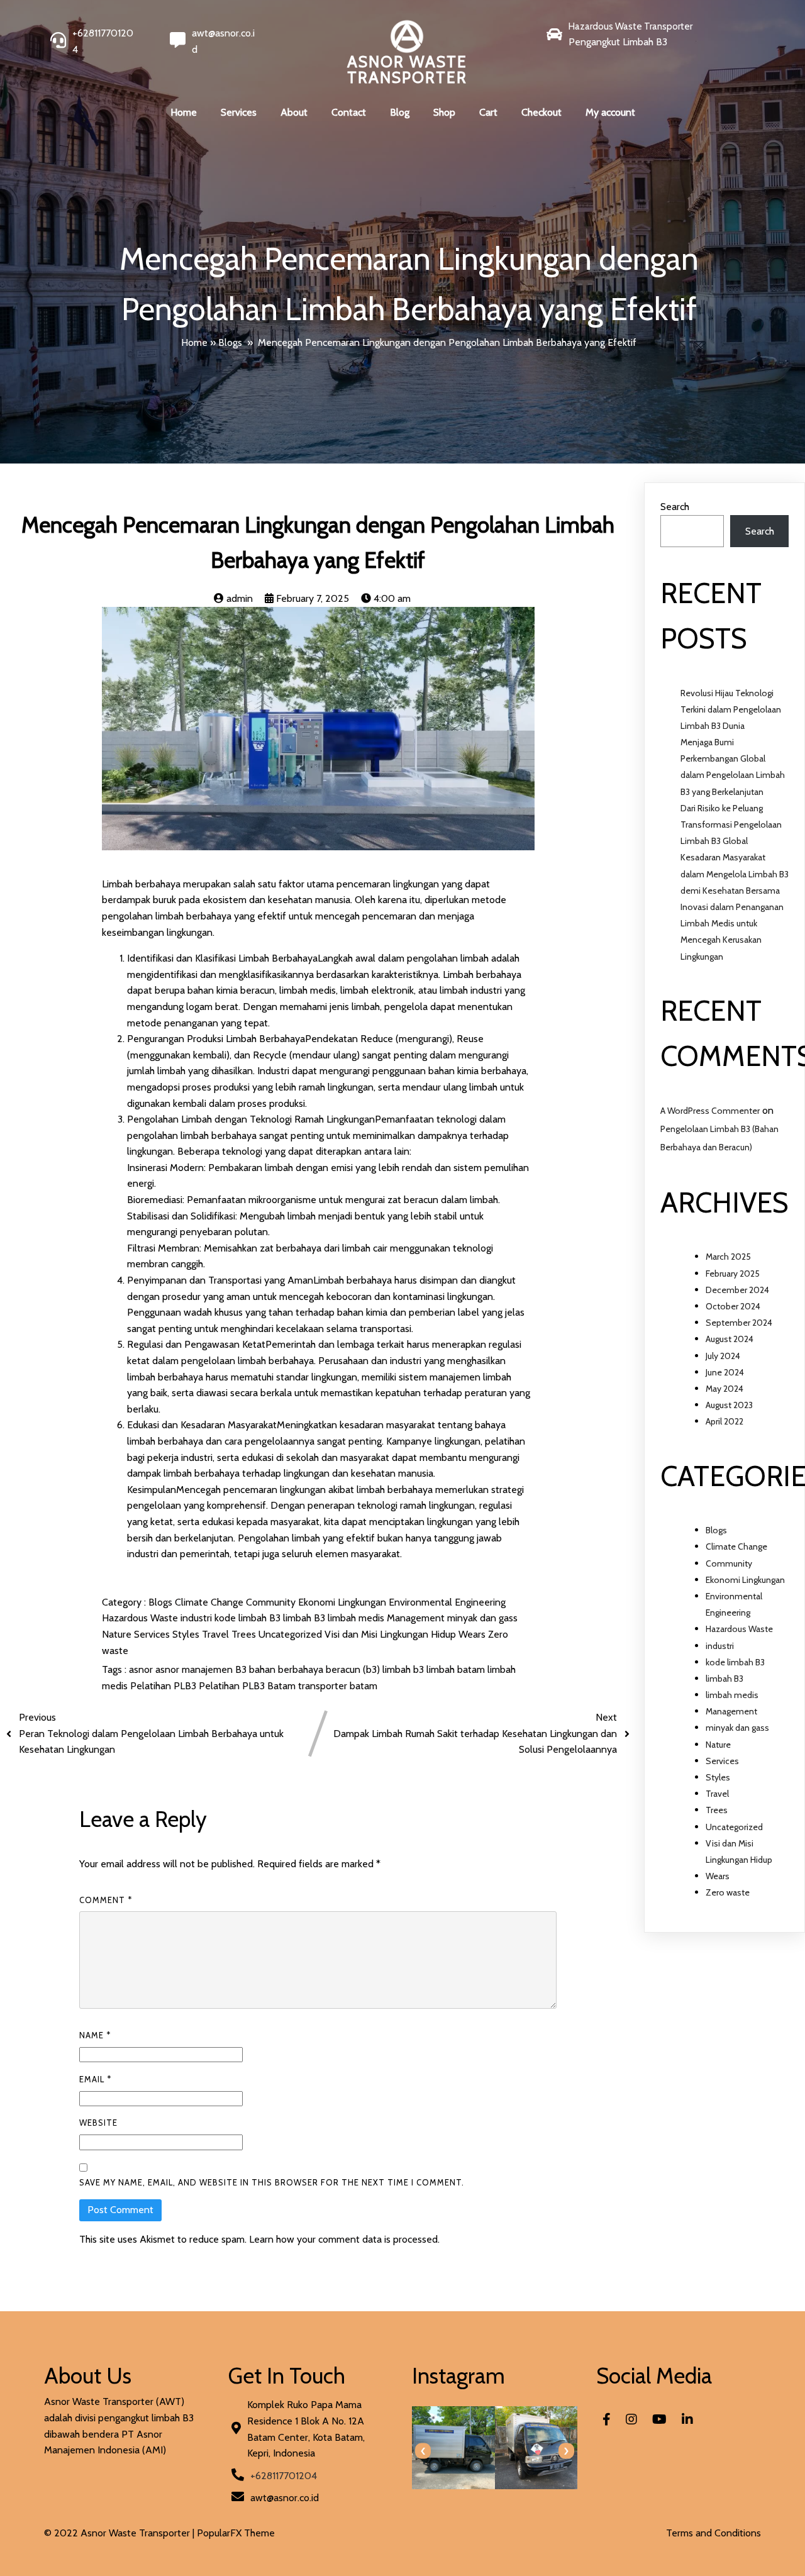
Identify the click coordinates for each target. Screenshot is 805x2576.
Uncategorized (291, 1634)
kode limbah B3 (249, 1618)
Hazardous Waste (141, 1618)
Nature (118, 1634)
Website (98, 2123)
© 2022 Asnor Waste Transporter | (120, 2533)
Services (153, 1634)
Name (95, 2035)
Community (272, 1602)
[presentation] (423, 2451)
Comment (106, 1900)
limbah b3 (404, 1669)
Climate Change (210, 1602)
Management (417, 1618)
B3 (242, 1669)
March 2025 (728, 1257)
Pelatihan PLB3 (164, 1686)
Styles (187, 1634)
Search (675, 507)
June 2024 (725, 1372)
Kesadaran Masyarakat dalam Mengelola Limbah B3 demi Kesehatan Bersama (735, 874)
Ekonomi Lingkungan (343, 1602)
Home (194, 342)
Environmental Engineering (447, 1602)
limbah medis (357, 1618)
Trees (245, 1634)
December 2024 (737, 1290)
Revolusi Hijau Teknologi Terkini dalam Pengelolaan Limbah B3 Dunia (731, 709)
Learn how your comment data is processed (343, 2239)
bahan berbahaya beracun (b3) (316, 1669)
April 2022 (724, 1421)
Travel (217, 1634)
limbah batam (457, 1669)
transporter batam (338, 1686)
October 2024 (733, 1306)
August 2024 (730, 1339)
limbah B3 (305, 1618)
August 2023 (729, 1405)
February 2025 (733, 1274)
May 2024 (724, 1389)
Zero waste (728, 1892)
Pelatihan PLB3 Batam (248, 1686)
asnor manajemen (195, 1669)
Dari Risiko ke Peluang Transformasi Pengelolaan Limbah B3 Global (731, 824)
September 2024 (739, 1323)
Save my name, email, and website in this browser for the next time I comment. (272, 2182)
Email (95, 2079)
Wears (473, 1634)
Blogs (230, 342)
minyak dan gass (482, 1618)
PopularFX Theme (236, 2533)
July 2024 (723, 1356)
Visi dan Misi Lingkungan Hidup (391, 1634)
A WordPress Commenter (710, 1111)
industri (197, 1618)
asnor (142, 1669)
